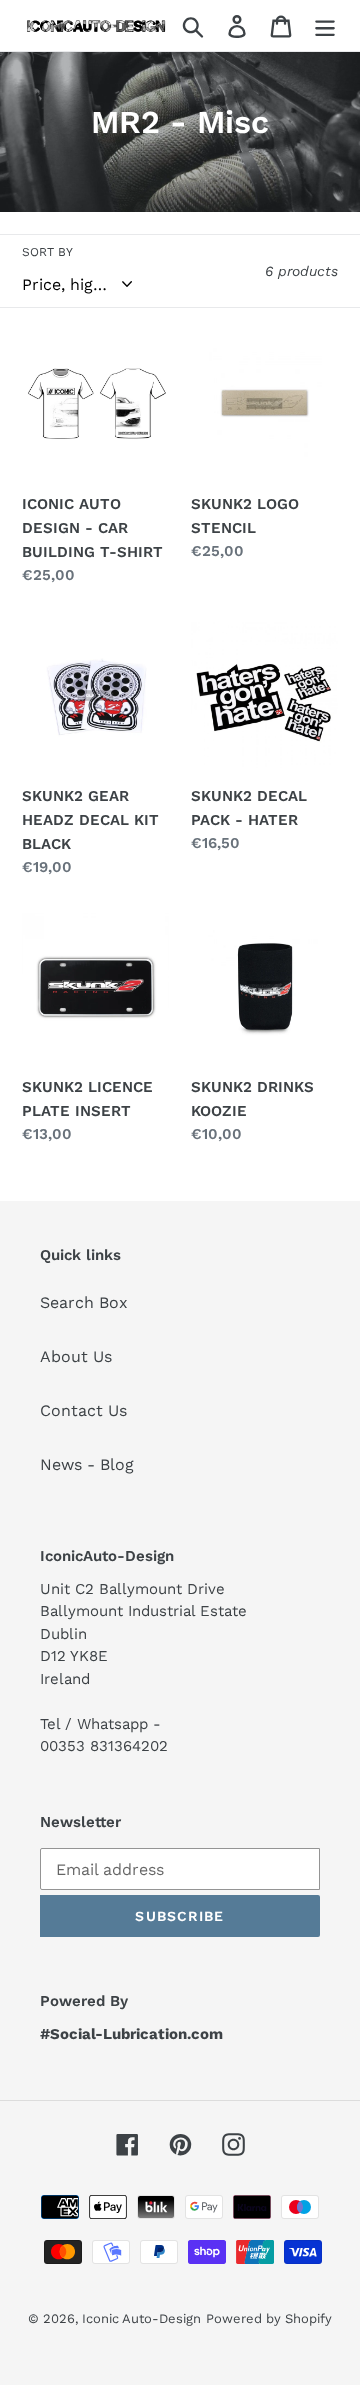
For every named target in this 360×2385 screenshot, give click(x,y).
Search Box (84, 1302)
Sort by (47, 252)
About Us (76, 1356)
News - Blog (87, 1464)
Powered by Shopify (269, 2318)
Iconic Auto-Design (141, 2318)
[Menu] (325, 25)
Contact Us (83, 1410)
